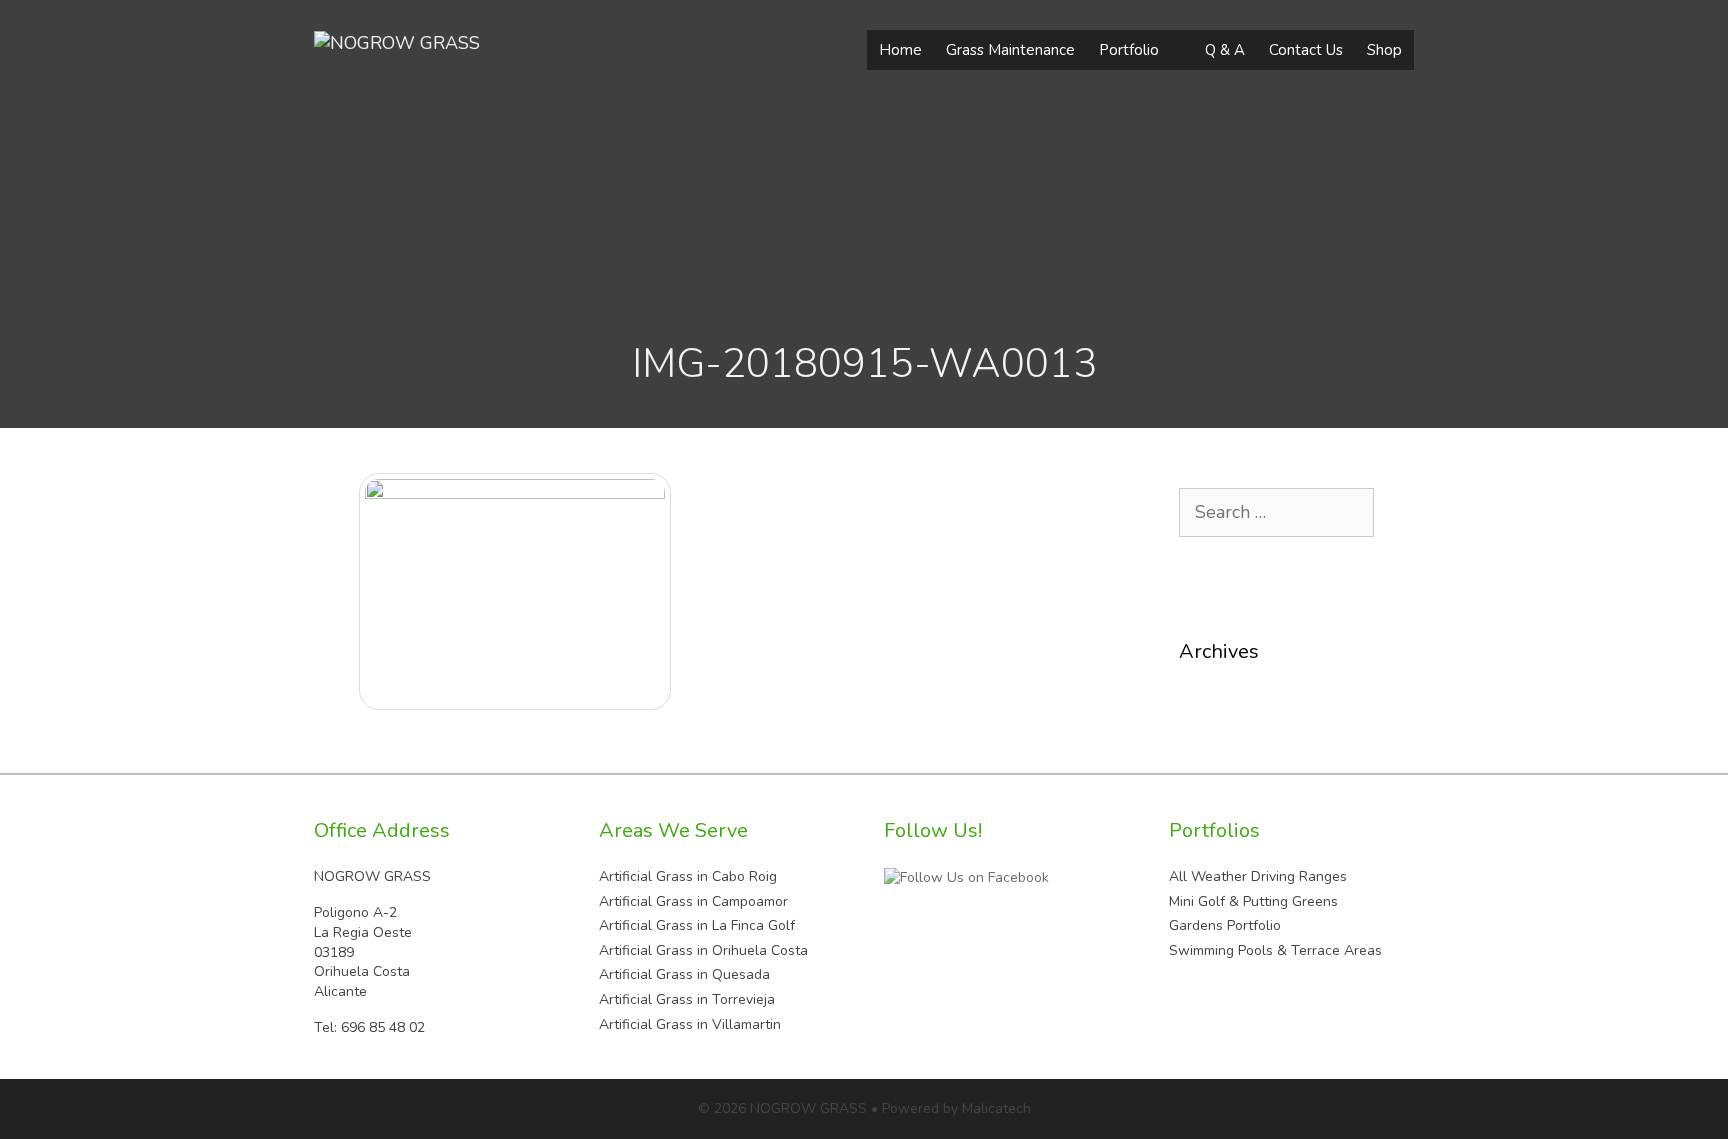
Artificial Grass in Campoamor (693, 901)
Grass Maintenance (1010, 50)
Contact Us (1306, 50)
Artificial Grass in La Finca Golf (697, 925)
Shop (1384, 50)
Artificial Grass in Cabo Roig (688, 876)
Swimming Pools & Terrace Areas (1275, 950)
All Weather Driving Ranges (1258, 876)
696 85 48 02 (383, 1027)
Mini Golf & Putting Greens (1253, 901)
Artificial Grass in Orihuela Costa (703, 950)
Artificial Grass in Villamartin (690, 1024)
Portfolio (1129, 50)
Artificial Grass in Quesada (684, 974)
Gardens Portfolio (1225, 925)
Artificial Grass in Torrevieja (687, 999)
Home (900, 50)
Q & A (1225, 50)
